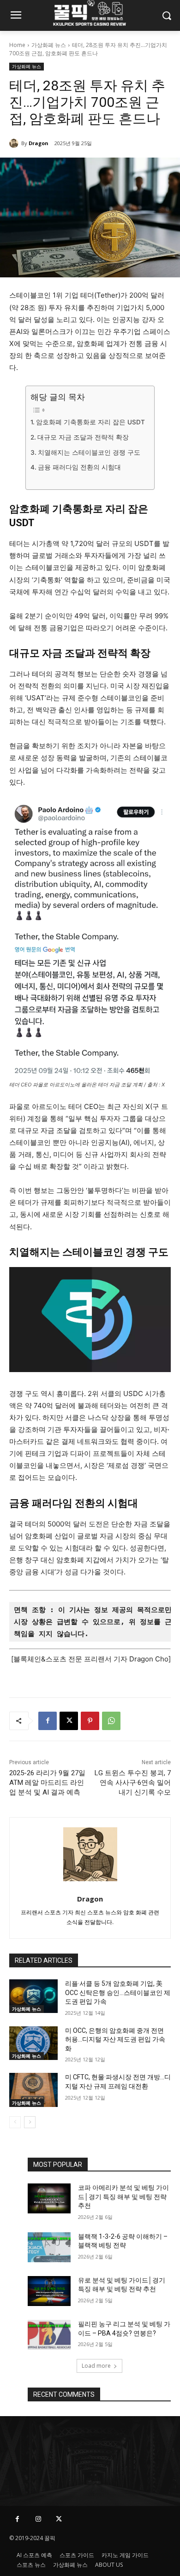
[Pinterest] (90, 1721)
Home (17, 45)
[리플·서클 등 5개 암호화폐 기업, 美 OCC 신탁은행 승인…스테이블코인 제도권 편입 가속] (33, 1996)
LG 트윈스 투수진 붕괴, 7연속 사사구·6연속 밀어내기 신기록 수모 (133, 1783)
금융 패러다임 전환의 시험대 (79, 467)
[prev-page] (15, 2122)
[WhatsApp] (111, 1721)
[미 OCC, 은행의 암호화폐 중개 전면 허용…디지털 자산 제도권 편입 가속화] (33, 2043)
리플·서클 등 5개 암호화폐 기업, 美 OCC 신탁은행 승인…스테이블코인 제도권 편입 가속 (118, 1992)
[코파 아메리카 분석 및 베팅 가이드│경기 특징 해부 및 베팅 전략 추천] (49, 2198)
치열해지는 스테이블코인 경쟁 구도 (89, 452)
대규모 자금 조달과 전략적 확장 (83, 437)
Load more (96, 2366)
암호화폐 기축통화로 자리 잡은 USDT (90, 422)
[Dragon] (15, 143)
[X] (69, 1721)
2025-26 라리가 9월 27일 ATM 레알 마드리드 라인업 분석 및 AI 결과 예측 (47, 1783)
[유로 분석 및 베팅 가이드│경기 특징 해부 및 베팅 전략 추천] (49, 2291)
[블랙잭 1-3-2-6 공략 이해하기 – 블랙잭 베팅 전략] (49, 2247)
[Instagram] (38, 2519)
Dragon (39, 143)
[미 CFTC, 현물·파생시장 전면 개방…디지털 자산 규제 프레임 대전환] (33, 2090)
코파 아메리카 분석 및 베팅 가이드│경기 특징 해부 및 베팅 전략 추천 (123, 2197)
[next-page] (30, 2122)
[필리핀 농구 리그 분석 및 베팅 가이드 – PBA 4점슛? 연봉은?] (49, 2335)
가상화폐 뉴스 (49, 45)
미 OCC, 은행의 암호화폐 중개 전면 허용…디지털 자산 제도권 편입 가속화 (115, 2039)
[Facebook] (48, 1721)
